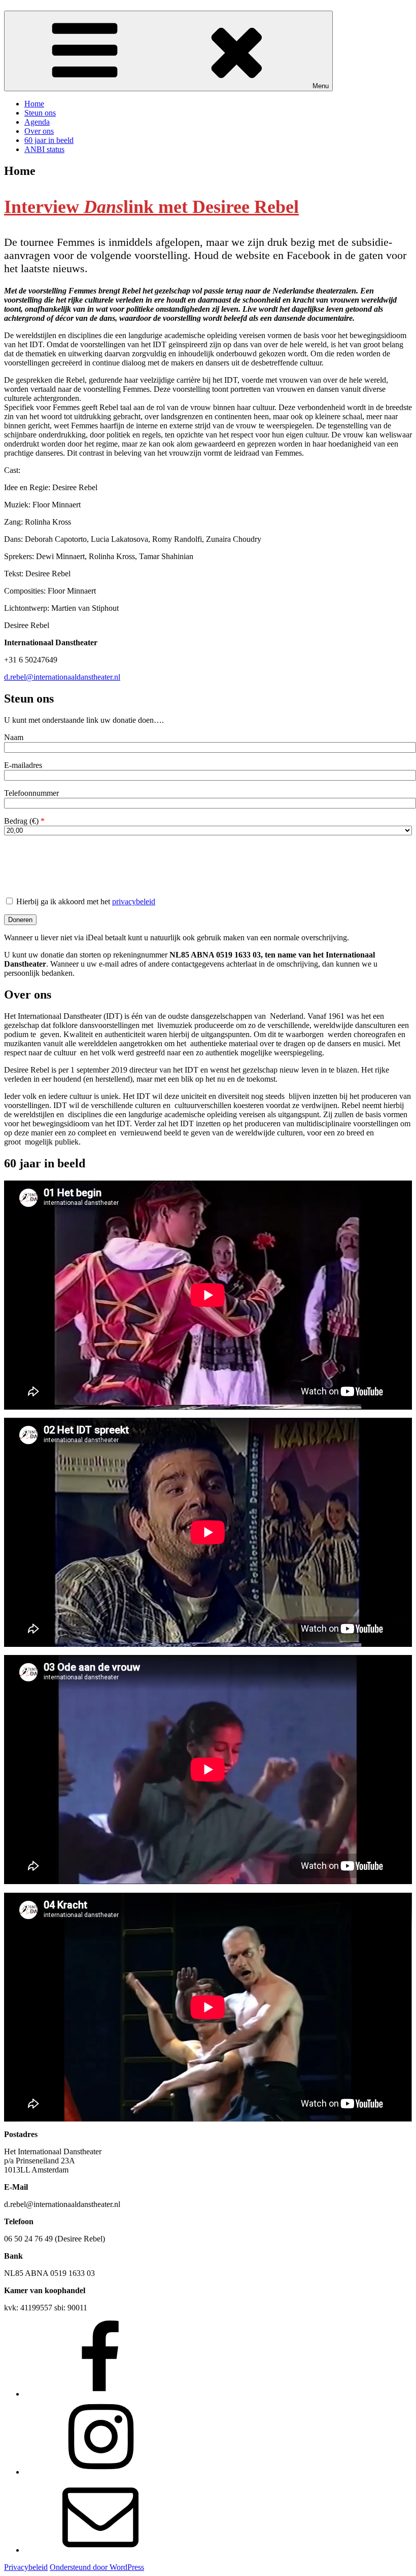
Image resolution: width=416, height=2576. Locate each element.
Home (34, 104)
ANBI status (44, 149)
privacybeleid (134, 901)
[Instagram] (100, 2472)
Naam (14, 737)
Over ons (39, 131)
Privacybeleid (26, 2567)
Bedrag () (24, 821)
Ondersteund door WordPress (97, 2567)
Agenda (37, 122)
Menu (321, 86)
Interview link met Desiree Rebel (151, 207)
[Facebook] (100, 2394)
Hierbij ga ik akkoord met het (85, 901)
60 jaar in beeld (49, 140)
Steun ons (40, 113)
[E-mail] (100, 2550)
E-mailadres (23, 765)
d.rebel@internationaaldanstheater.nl (62, 677)
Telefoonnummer (31, 793)
